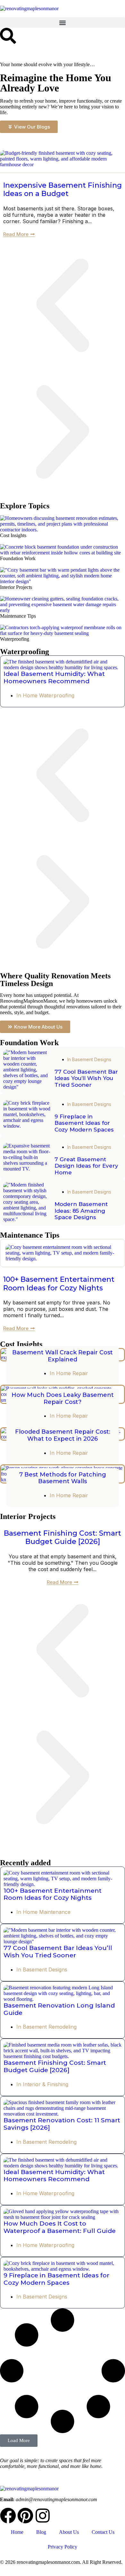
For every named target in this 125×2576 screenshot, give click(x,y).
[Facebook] (8, 2516)
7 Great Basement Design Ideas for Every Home (86, 1166)
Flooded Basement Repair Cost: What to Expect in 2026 (63, 1435)
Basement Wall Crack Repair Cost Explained (63, 1356)
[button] (63, 23)
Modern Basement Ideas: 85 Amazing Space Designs (81, 1211)
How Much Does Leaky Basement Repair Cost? (63, 1398)
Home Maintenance (47, 1912)
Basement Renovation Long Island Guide (59, 2009)
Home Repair (72, 1373)
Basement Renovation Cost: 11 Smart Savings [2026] (62, 2124)
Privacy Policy (63, 2547)
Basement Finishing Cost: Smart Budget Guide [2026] (63, 1537)
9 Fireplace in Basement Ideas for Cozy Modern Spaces (84, 1123)
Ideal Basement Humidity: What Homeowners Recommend (54, 677)
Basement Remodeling (50, 2027)
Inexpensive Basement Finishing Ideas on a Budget (63, 189)
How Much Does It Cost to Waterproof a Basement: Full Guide (60, 2227)
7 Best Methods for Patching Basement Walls (63, 1478)
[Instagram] (43, 2516)
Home (17, 2532)
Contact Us (103, 2532)
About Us (69, 2532)
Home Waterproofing (49, 695)
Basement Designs (92, 1059)
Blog (41, 2532)
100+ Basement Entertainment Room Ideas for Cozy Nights (59, 1284)
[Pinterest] (25, 2516)
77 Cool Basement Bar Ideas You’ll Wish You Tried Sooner (86, 1078)
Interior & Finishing (46, 2084)
